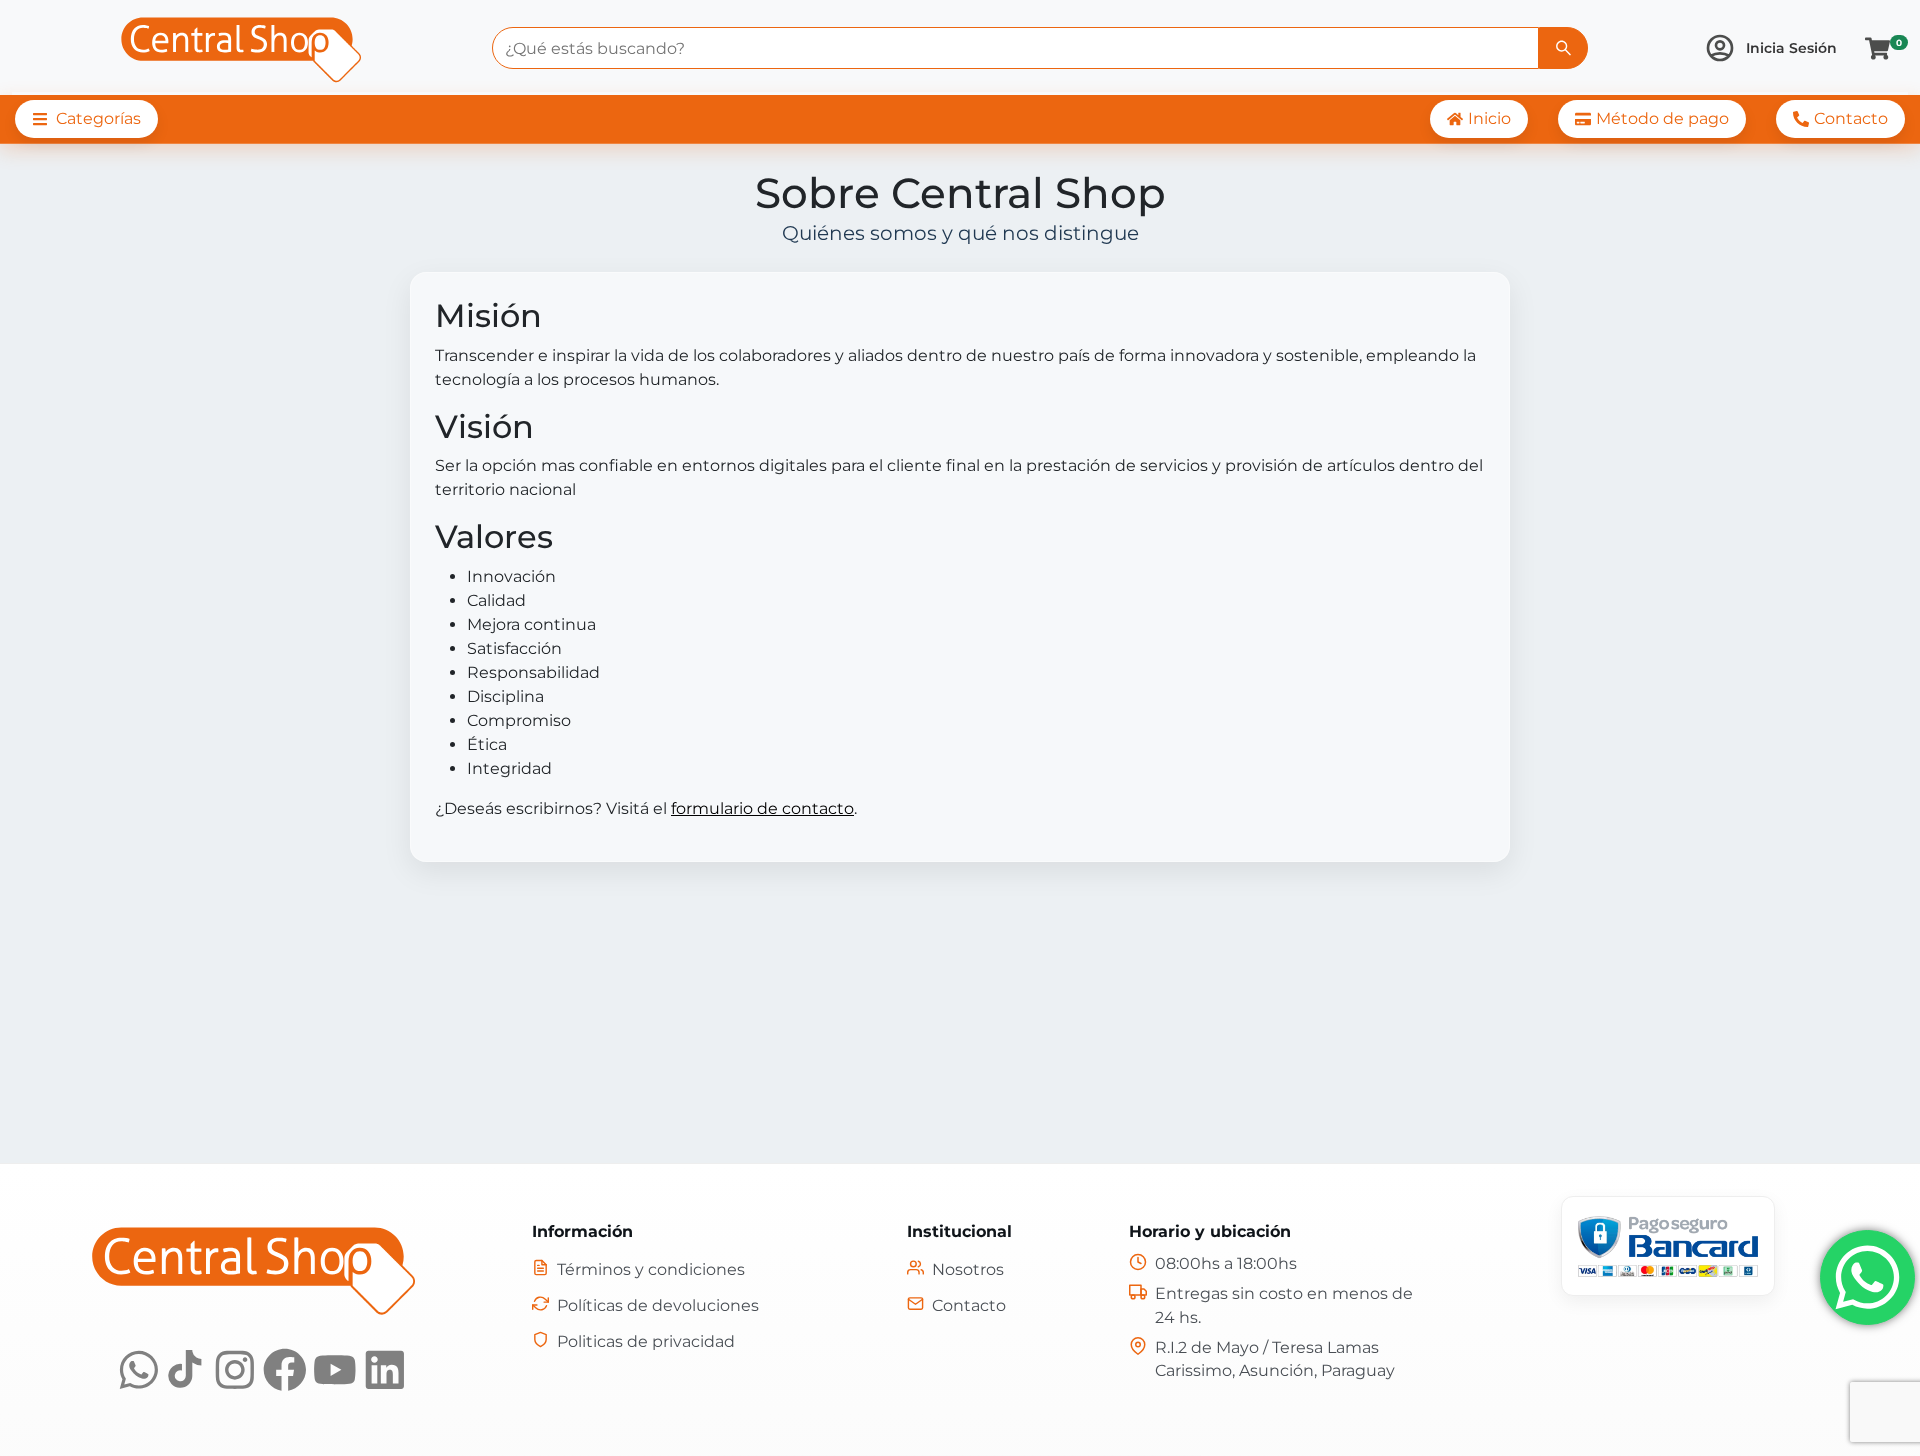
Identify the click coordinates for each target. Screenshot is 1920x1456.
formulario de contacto (762, 808)
